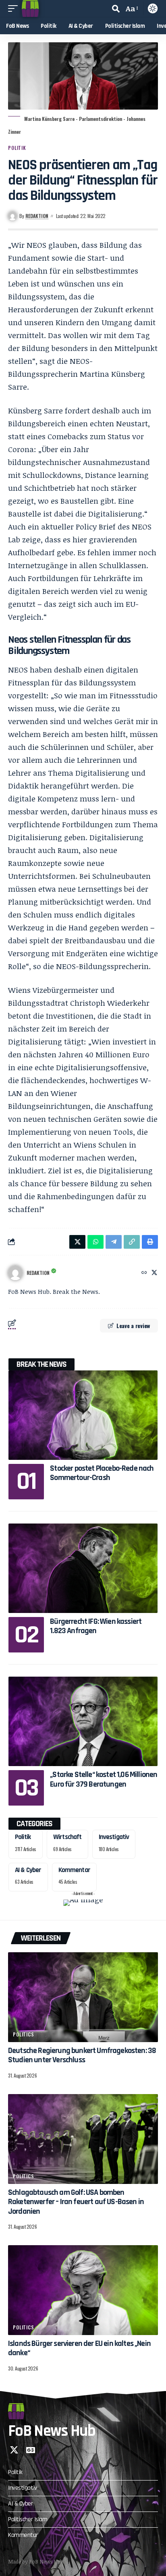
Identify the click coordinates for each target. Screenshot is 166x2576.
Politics (24, 2034)
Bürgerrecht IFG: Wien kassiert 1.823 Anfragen (96, 1626)
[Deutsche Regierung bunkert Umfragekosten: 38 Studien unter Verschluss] (83, 1997)
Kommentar (74, 1870)
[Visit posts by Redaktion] (15, 1273)
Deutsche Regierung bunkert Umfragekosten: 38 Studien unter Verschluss (82, 2055)
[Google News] (31, 2450)
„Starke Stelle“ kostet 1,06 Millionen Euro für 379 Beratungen (104, 1779)
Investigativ (114, 1837)
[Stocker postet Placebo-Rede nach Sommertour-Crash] (83, 1415)
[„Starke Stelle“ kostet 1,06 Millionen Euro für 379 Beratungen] (83, 1721)
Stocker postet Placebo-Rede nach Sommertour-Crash (102, 1473)
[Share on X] (77, 1242)
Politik (17, 148)
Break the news (41, 1364)
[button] (15, 8)
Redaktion (37, 216)
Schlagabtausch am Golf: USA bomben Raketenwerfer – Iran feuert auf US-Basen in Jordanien (76, 2202)
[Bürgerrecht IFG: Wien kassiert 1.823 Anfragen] (83, 1568)
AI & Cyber (28, 1870)
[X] (154, 1273)
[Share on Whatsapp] (95, 1242)
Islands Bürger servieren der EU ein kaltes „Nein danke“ (79, 2348)
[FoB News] (30, 8)
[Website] (144, 1273)
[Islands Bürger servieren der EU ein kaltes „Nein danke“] (83, 2290)
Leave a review (133, 1325)
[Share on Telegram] (114, 1242)
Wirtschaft (67, 1837)
